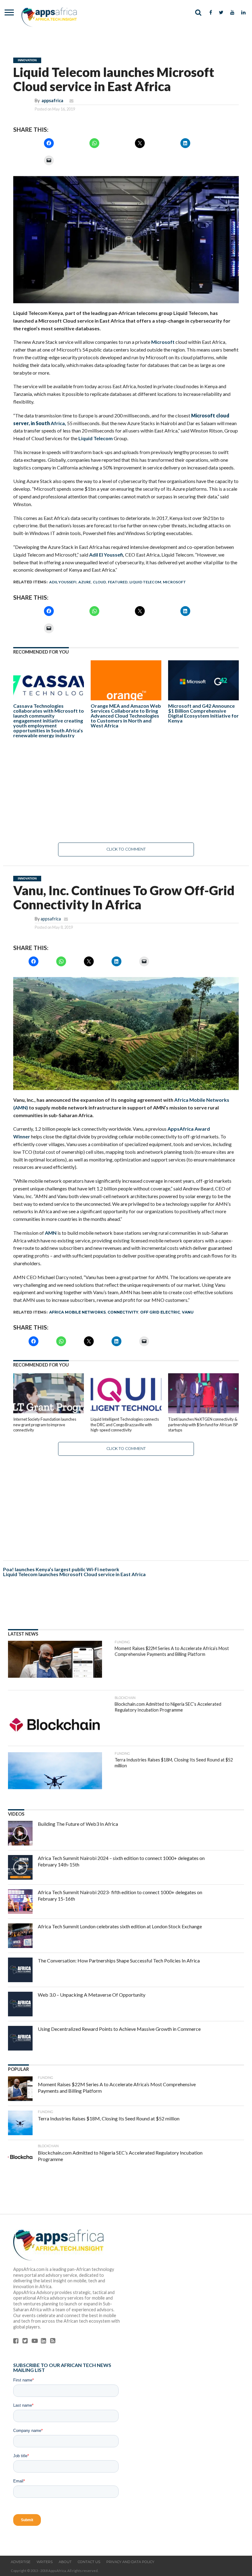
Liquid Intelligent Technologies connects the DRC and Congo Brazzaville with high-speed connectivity (125, 1425)
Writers (45, 2562)
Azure (85, 582)
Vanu (188, 1312)
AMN (51, 1233)
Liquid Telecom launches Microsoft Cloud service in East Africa (74, 1574)
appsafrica (52, 101)
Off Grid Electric (160, 1312)
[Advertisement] (126, 790)
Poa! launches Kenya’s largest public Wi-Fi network (61, 1569)
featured (118, 582)
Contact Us (89, 2562)
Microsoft (163, 342)
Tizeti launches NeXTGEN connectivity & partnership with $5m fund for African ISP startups (203, 1425)
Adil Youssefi (63, 582)
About (65, 2562)
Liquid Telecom (96, 438)
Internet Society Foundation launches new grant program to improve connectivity (45, 1425)
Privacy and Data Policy (130, 2562)
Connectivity (123, 1312)
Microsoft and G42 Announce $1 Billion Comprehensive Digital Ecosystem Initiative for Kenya (203, 713)
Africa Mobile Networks (77, 1312)
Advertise (21, 2562)
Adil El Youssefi (106, 555)
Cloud (99, 582)
